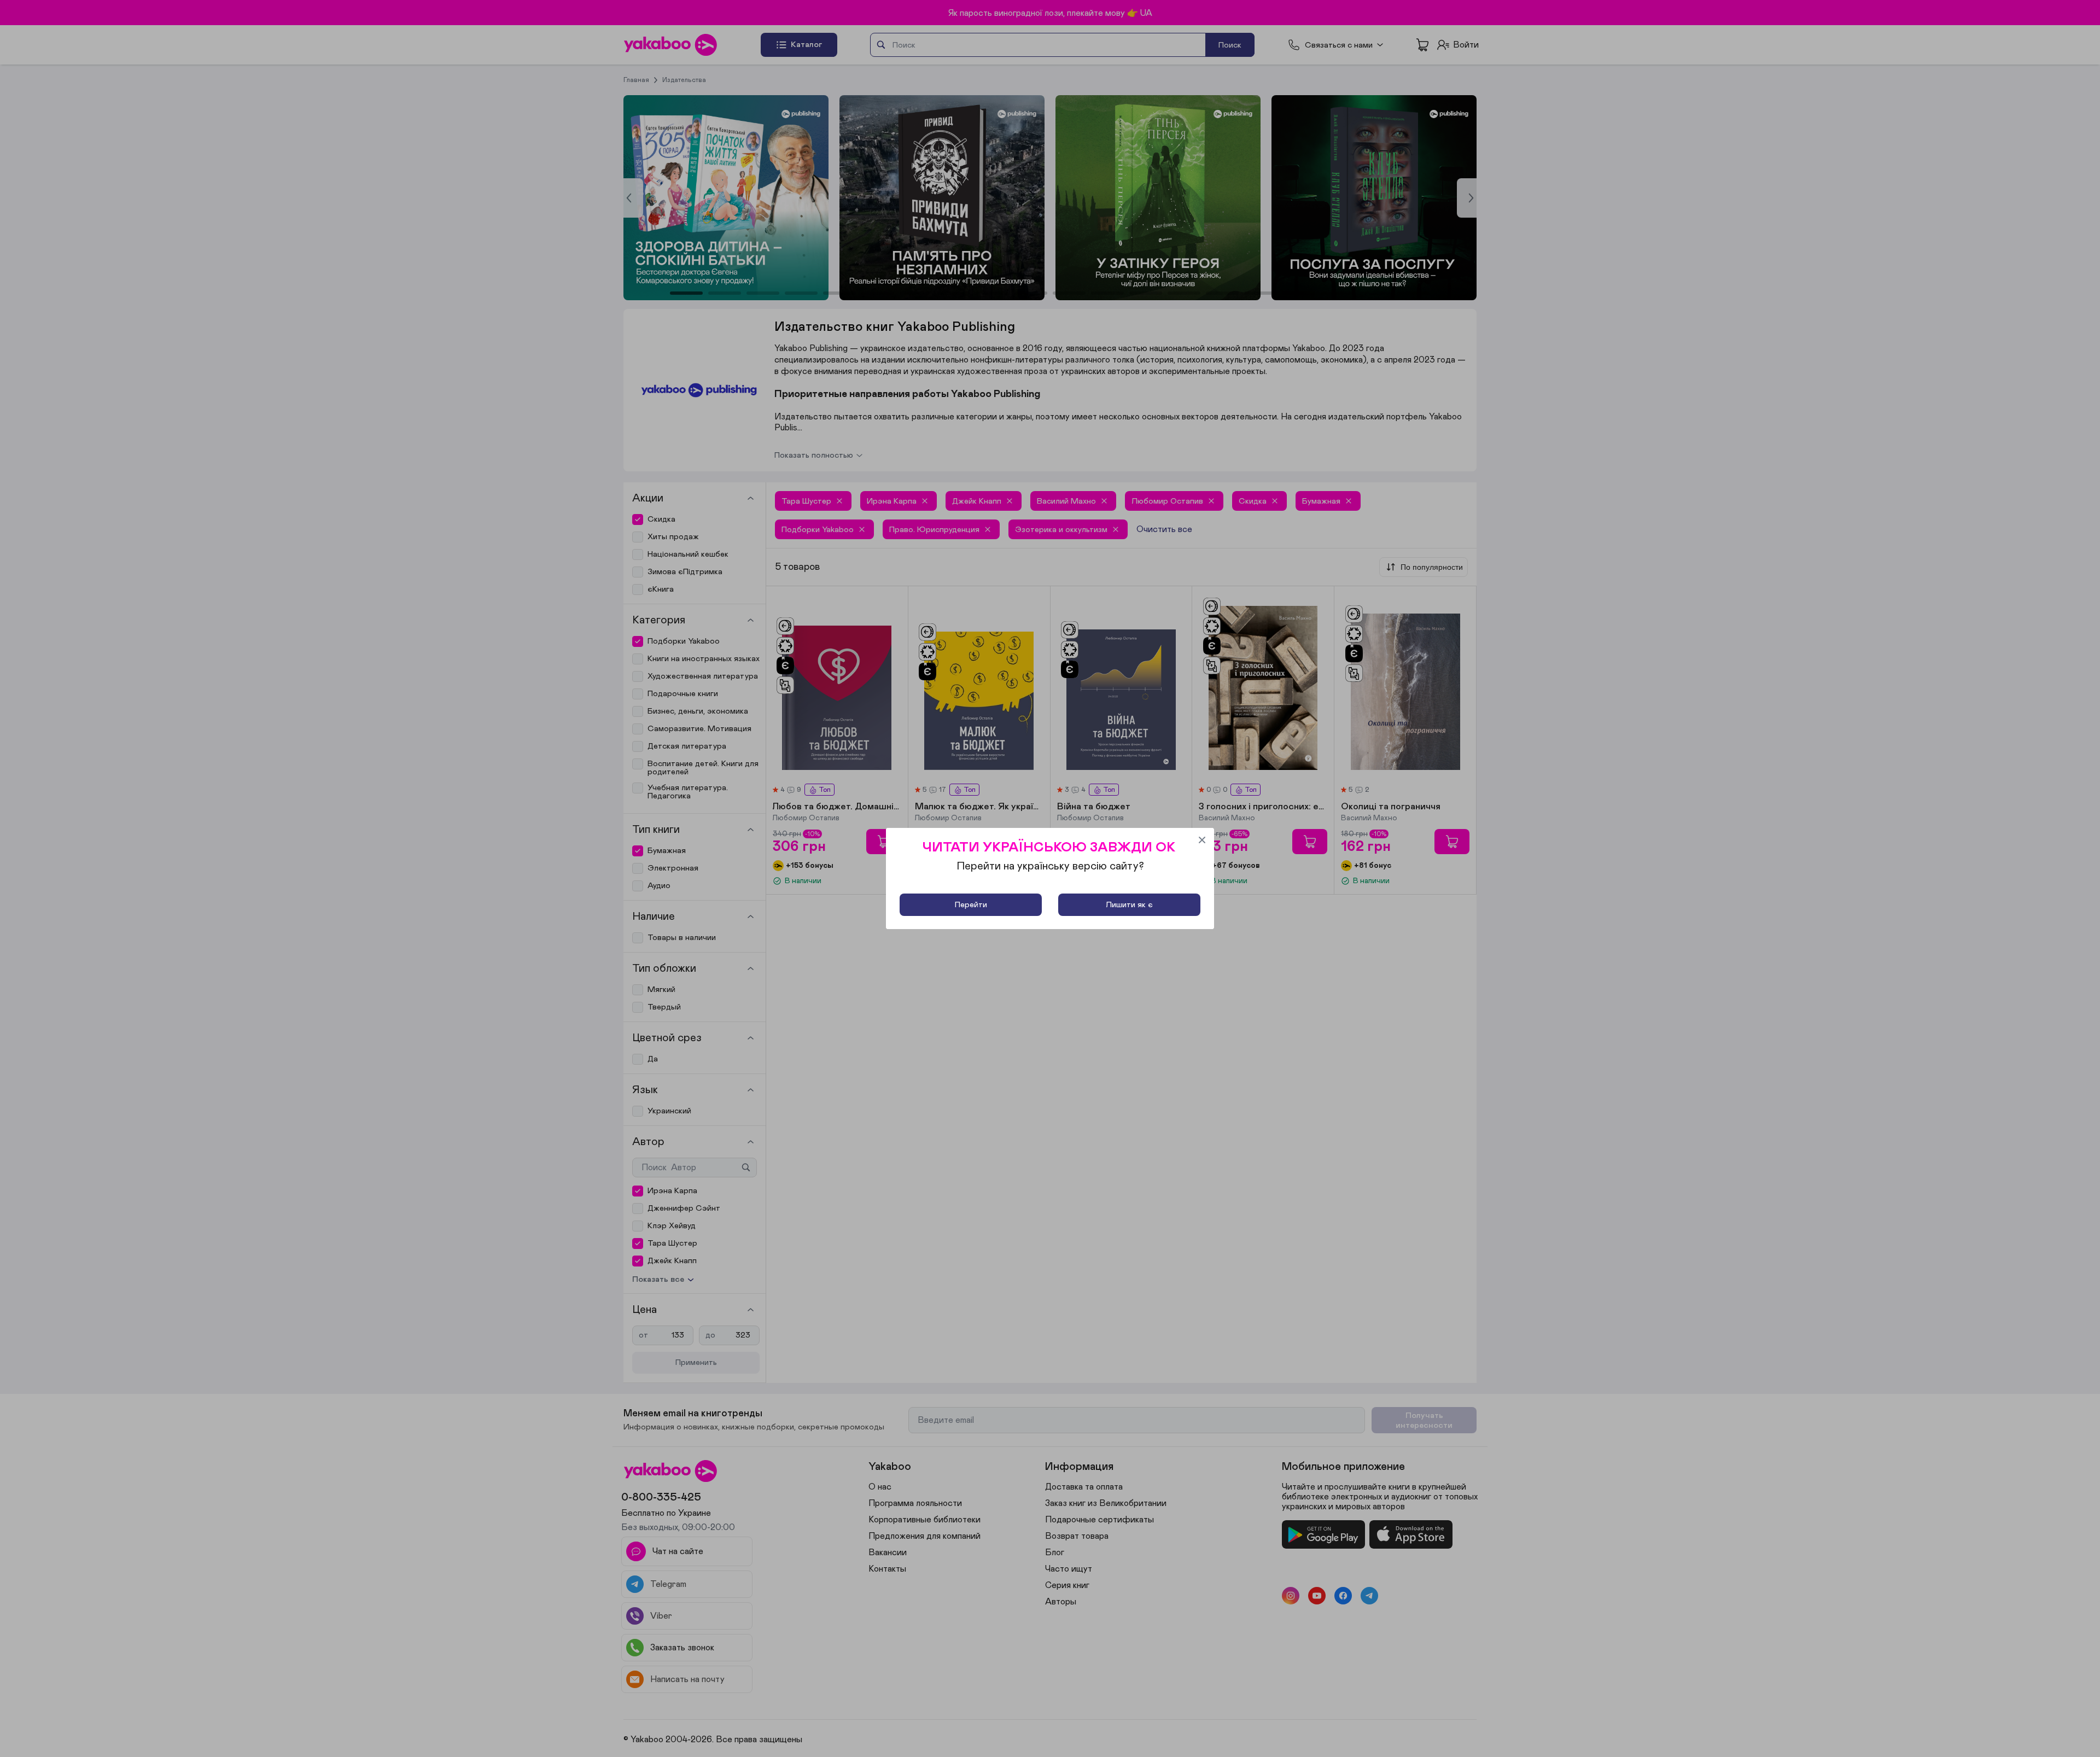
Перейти (971, 905)
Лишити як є (1129, 905)
